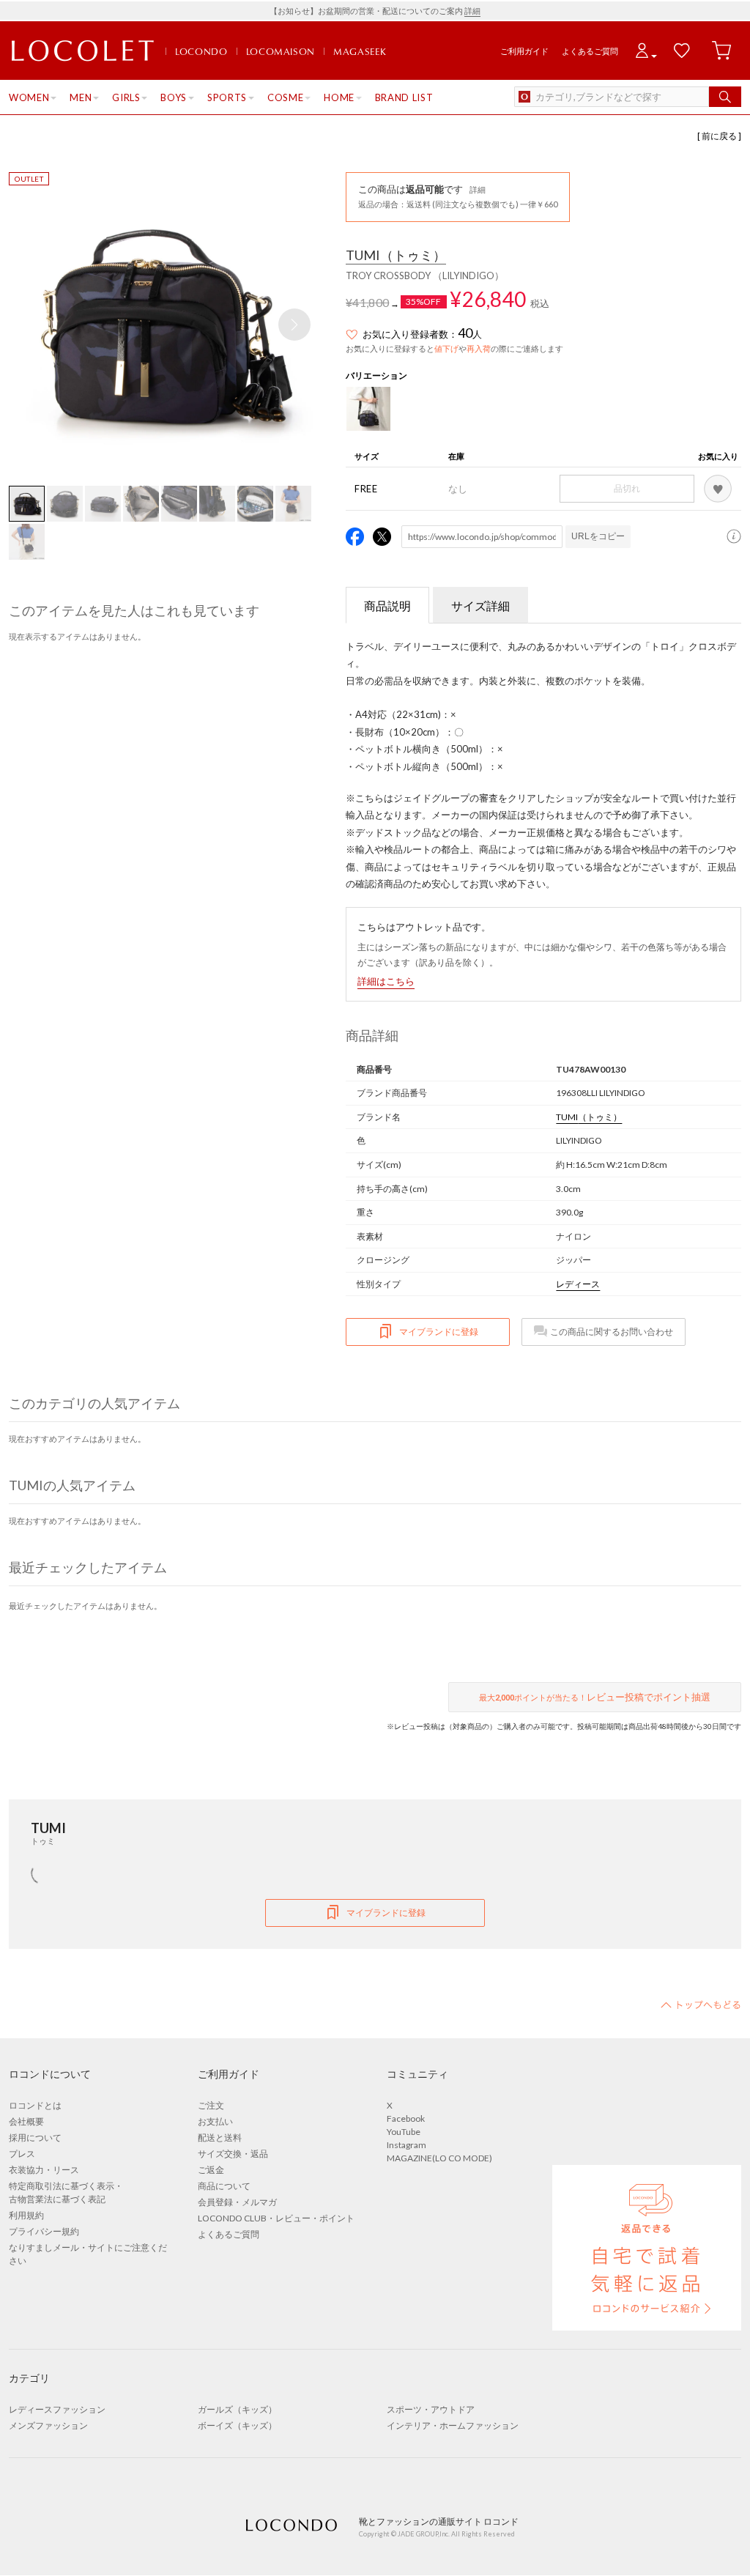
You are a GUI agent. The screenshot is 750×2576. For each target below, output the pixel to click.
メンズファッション (48, 2425)
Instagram (406, 2145)
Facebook (406, 2118)
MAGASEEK (360, 51)
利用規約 (26, 2215)
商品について (224, 2186)
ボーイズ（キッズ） (237, 2425)
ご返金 (211, 2170)
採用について (35, 2138)
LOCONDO (201, 51)
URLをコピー (598, 536)
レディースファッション (57, 2409)
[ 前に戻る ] (719, 136)
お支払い (215, 2121)
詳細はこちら (386, 981)
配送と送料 (220, 2138)
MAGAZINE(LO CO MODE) (439, 2158)
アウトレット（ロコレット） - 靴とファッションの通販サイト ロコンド (83, 51)
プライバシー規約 (44, 2231)
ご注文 (211, 2105)
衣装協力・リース (44, 2170)
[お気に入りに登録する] (718, 489)
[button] (294, 325)
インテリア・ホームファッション (453, 2425)
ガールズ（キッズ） (237, 2409)
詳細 (472, 11)
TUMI (396, 256)
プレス (22, 2154)
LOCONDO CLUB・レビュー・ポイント (276, 2218)
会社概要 (26, 2121)
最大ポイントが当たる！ (595, 1697)
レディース (578, 1284)
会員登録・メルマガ (237, 2202)
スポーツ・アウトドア (431, 2409)
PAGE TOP (701, 2005)
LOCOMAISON (281, 51)
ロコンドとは (35, 2105)
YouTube (404, 2132)
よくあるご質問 (590, 51)
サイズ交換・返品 (233, 2154)
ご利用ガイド (524, 51)
